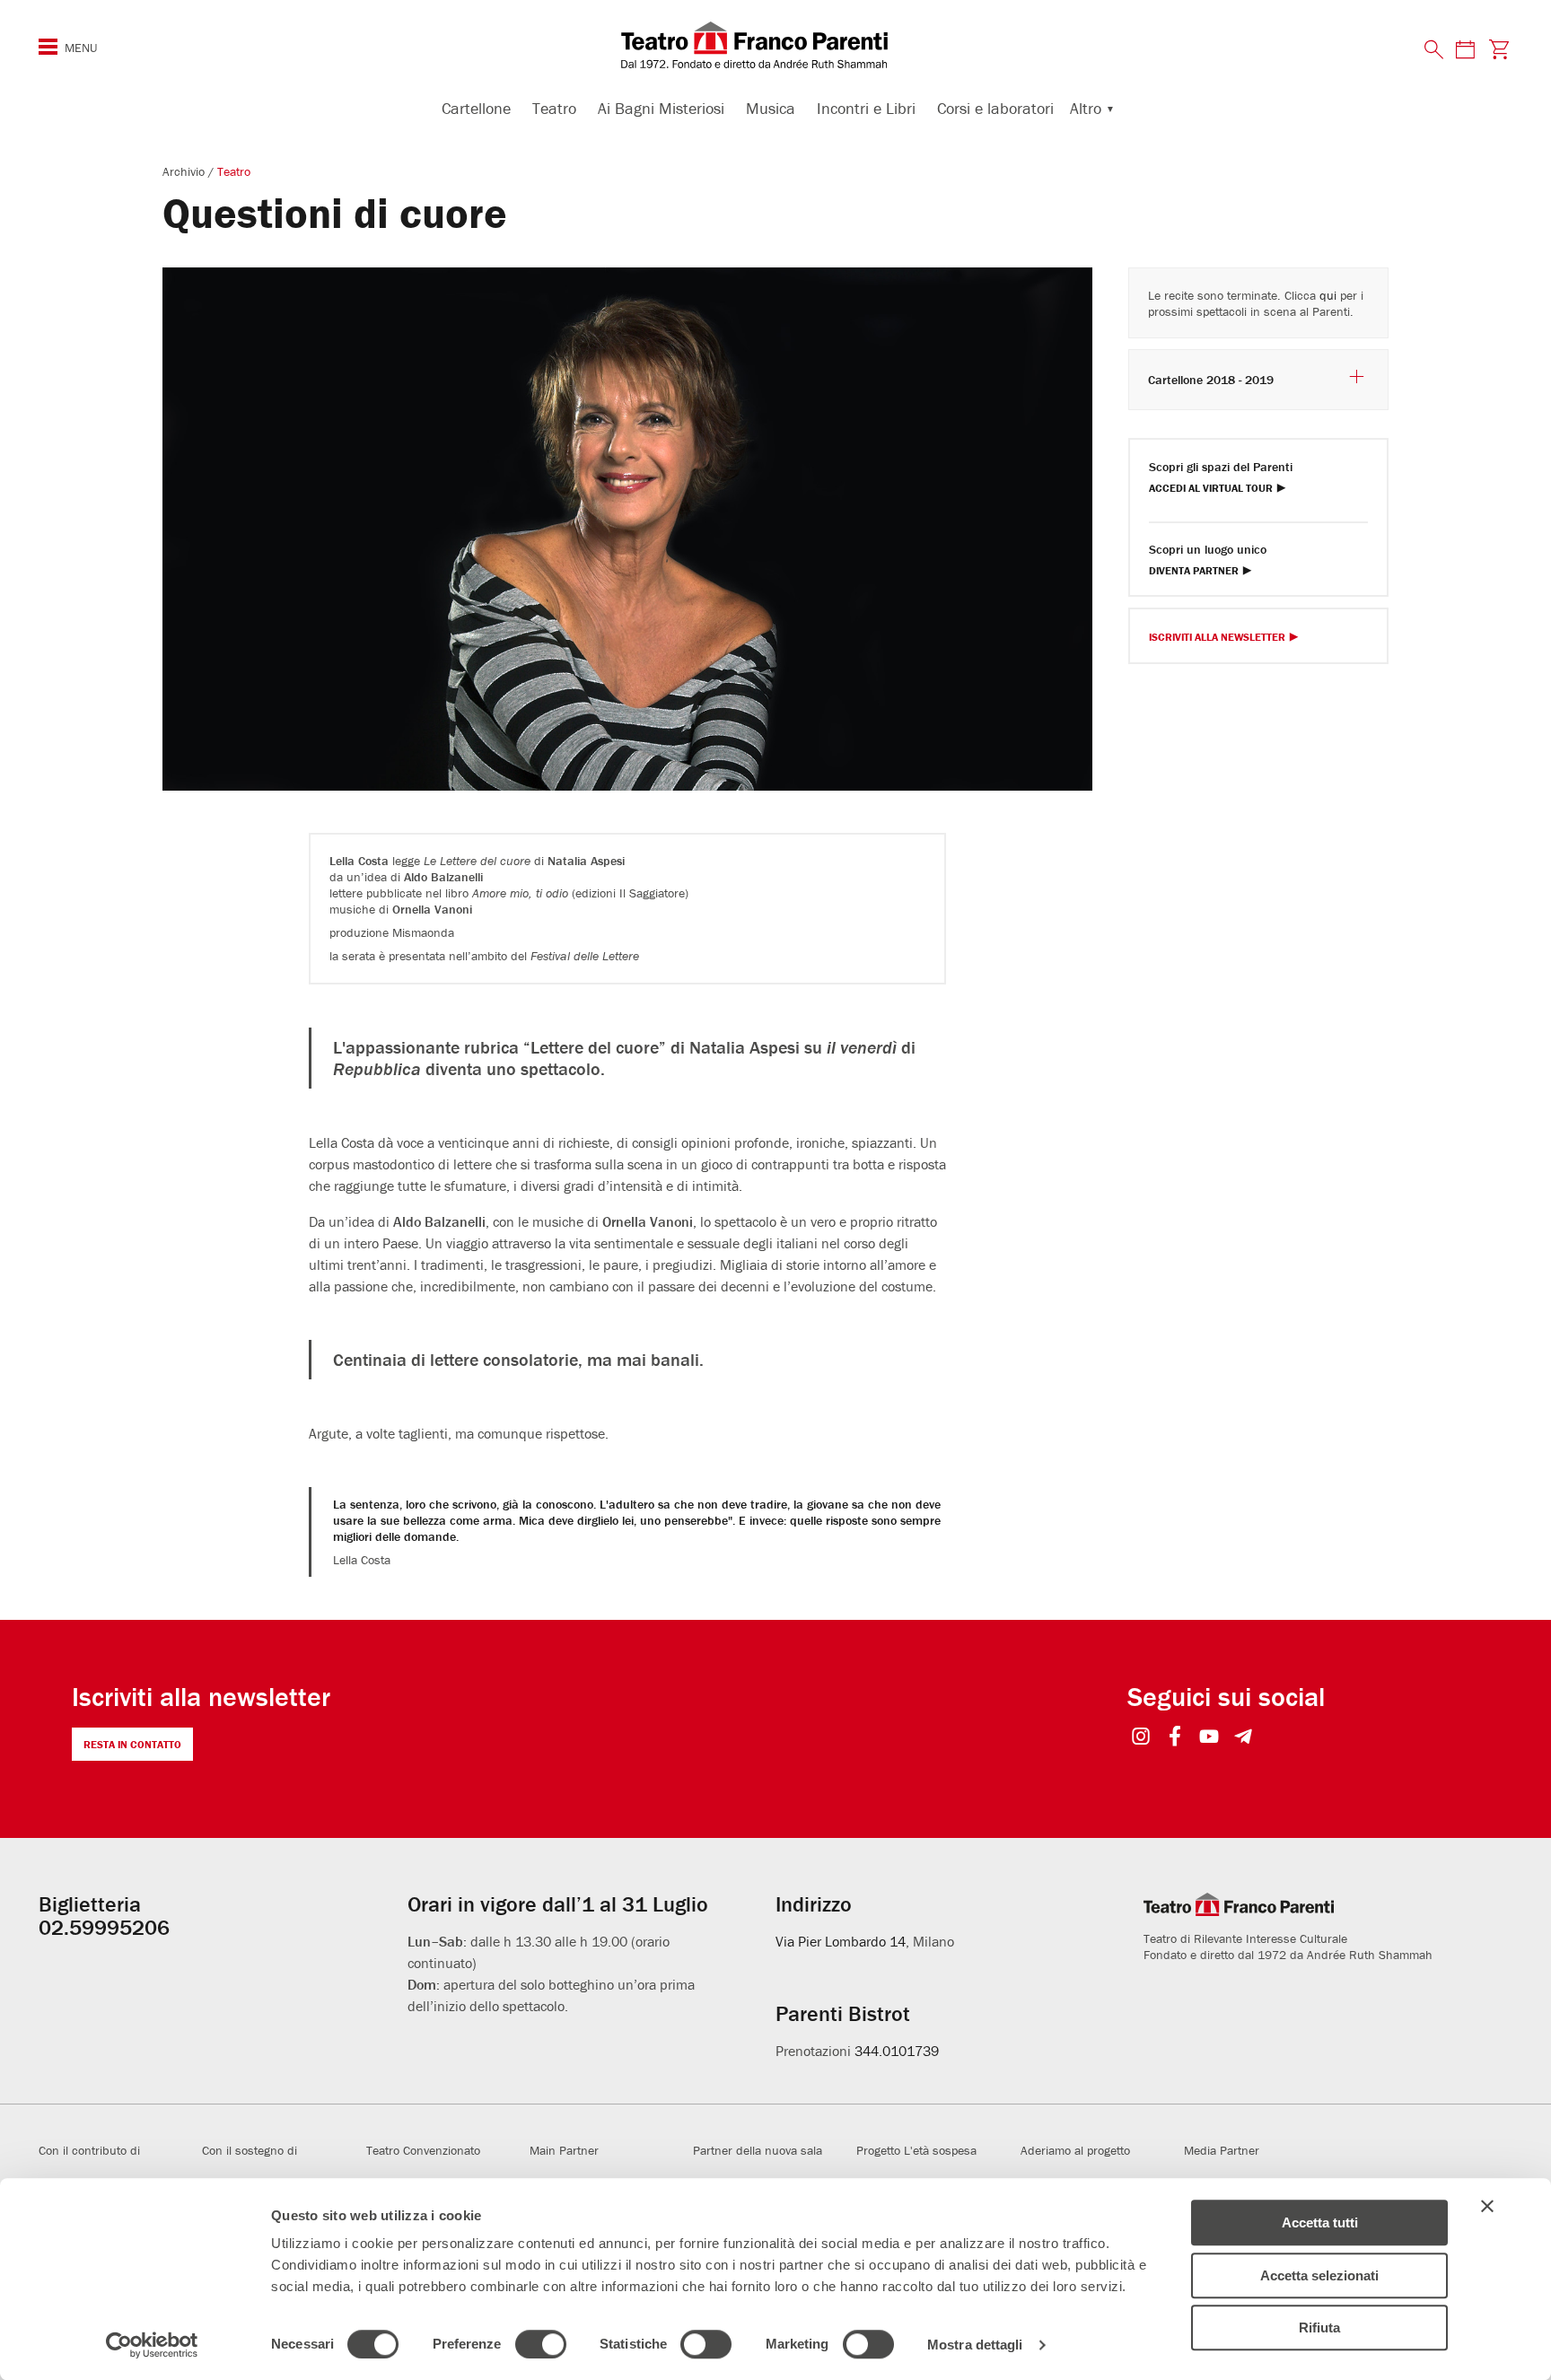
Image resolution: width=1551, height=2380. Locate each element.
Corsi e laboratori (995, 108)
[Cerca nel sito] (1434, 50)
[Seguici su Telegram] (1244, 1738)
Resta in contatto (132, 1744)
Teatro (554, 108)
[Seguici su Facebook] (1175, 1738)
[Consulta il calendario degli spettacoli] (1465, 49)
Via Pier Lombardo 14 (841, 1941)
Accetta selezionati (1319, 2275)
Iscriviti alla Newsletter (1217, 638)
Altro (1086, 108)
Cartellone (476, 108)
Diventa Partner (1194, 571)
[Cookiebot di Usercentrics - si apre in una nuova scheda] (152, 2345)
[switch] (541, 2344)
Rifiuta (1319, 2327)
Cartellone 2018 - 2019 (1211, 380)
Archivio (185, 171)
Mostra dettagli (975, 2345)
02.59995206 (104, 1927)
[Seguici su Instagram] (1141, 1738)
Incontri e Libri (866, 108)
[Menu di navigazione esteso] (48, 47)
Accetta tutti (1320, 2222)
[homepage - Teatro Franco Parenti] (775, 45)
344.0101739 (897, 2051)
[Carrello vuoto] (1499, 49)
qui (1328, 295)
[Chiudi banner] (1487, 2206)
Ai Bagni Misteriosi (661, 108)
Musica (771, 108)
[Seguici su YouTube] (1209, 1738)
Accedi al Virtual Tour (1211, 489)
